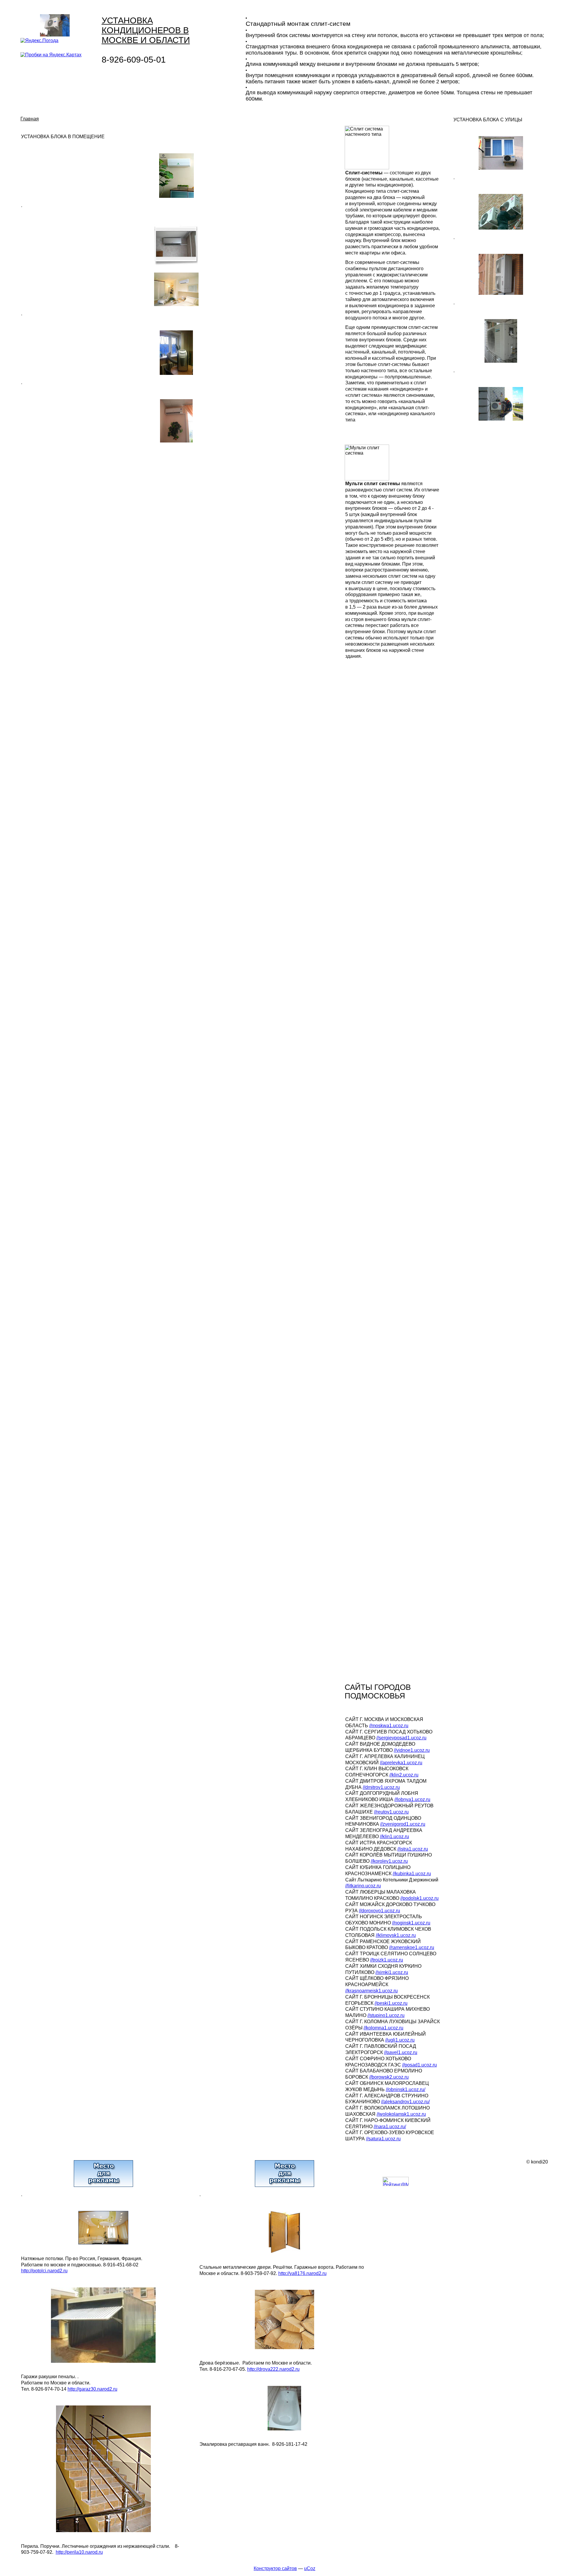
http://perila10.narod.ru (79, 2552)
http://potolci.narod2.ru (44, 2271)
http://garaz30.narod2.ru (92, 2389)
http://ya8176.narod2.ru (302, 2273)
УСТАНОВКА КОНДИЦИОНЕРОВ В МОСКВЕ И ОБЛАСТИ (146, 30)
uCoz (310, 2568)
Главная (30, 119)
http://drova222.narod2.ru (273, 2369)
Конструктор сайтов (275, 2568)
